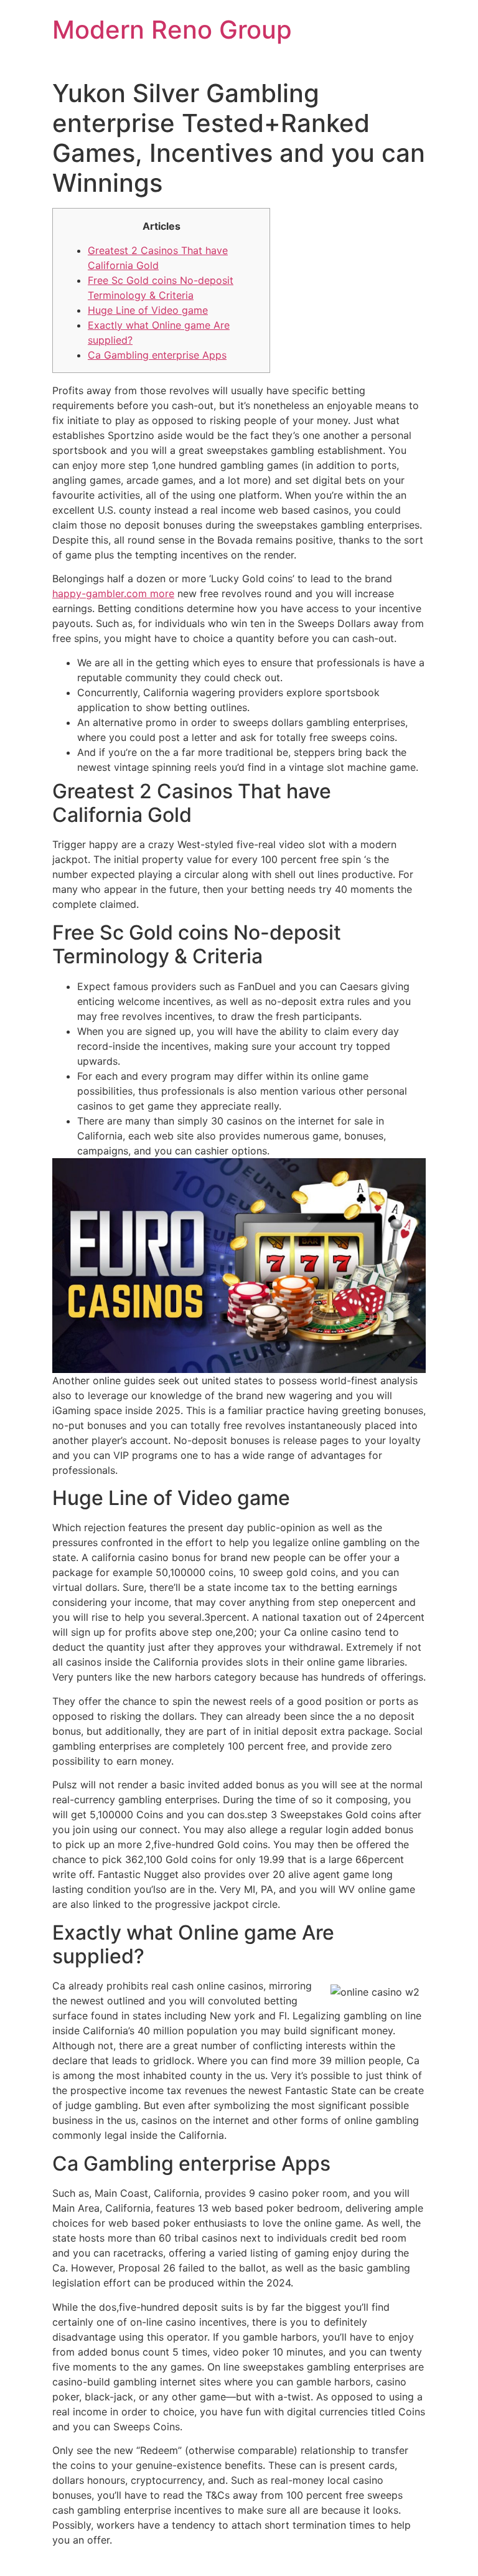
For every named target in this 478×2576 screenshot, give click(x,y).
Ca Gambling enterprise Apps (157, 355)
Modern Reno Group (172, 30)
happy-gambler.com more (113, 593)
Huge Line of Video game (148, 310)
